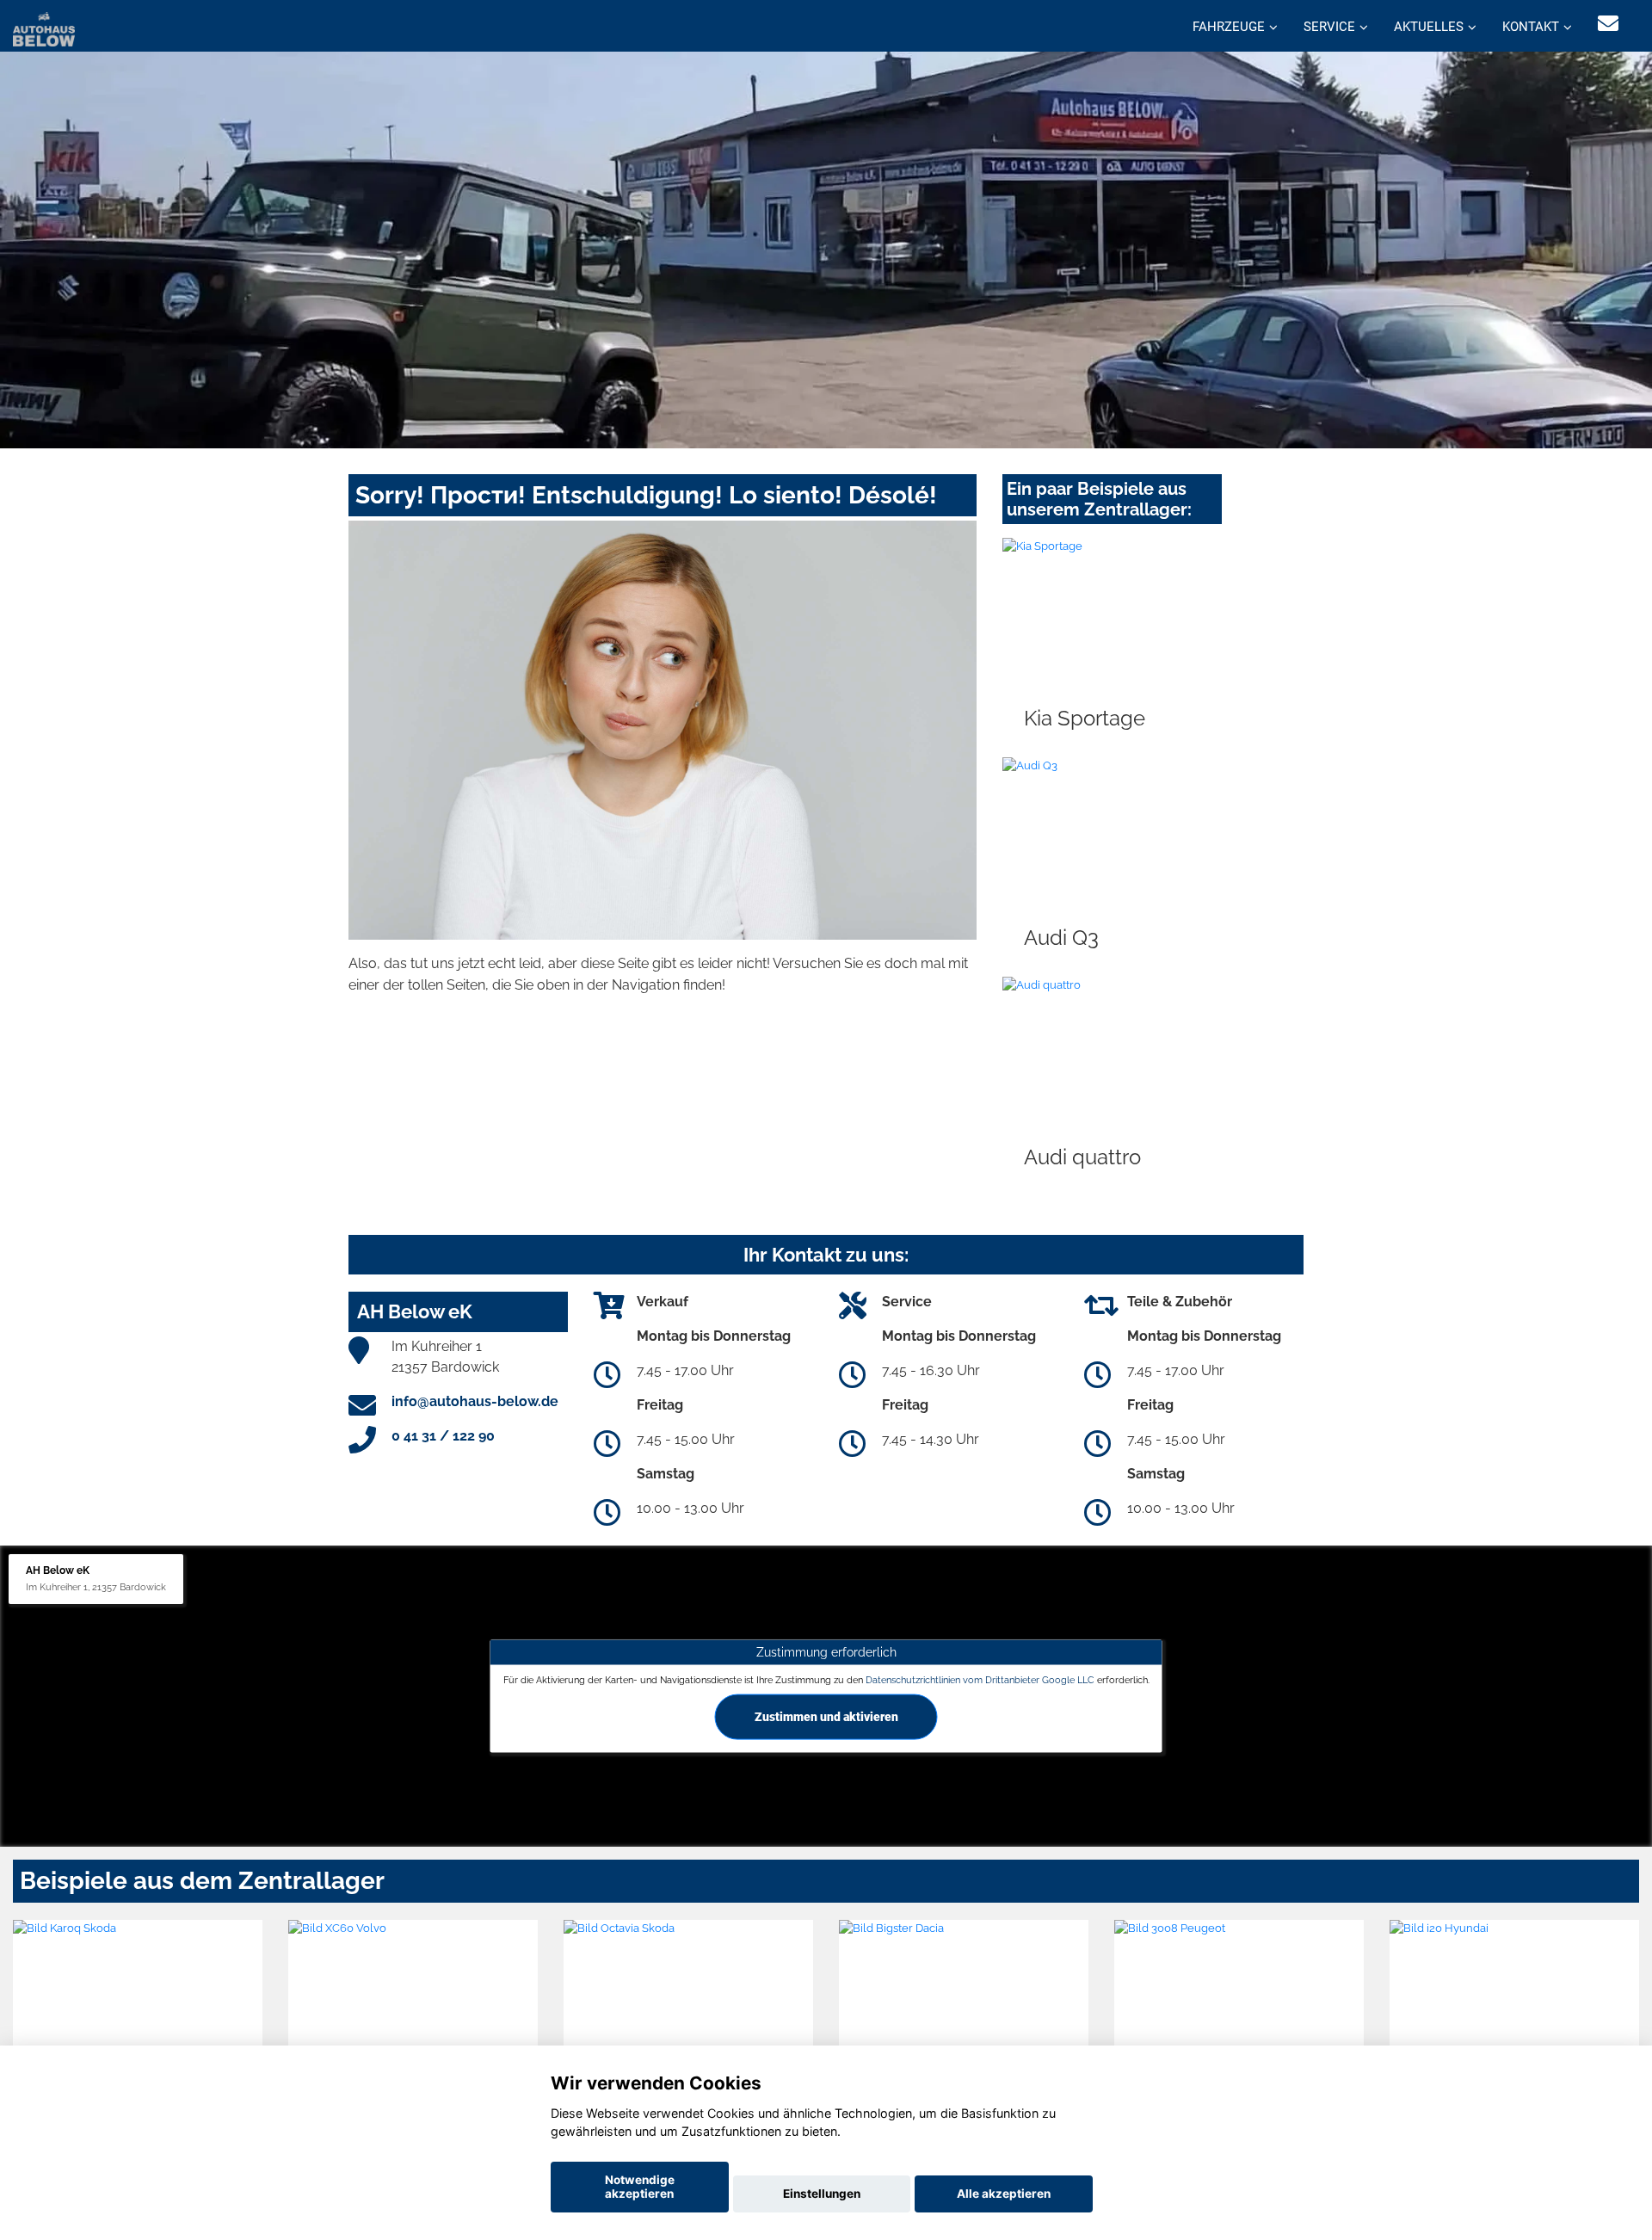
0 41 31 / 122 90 (443, 1436)
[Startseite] (44, 28)
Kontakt (1531, 27)
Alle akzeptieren (1004, 2194)
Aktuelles (1429, 27)
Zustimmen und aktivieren (826, 1717)
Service (1329, 27)
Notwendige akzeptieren (640, 2187)
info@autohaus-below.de (475, 1401)
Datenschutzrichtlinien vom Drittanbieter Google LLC (980, 1680)
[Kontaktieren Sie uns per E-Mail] (1608, 24)
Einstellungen (822, 2194)
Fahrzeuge (1229, 27)
